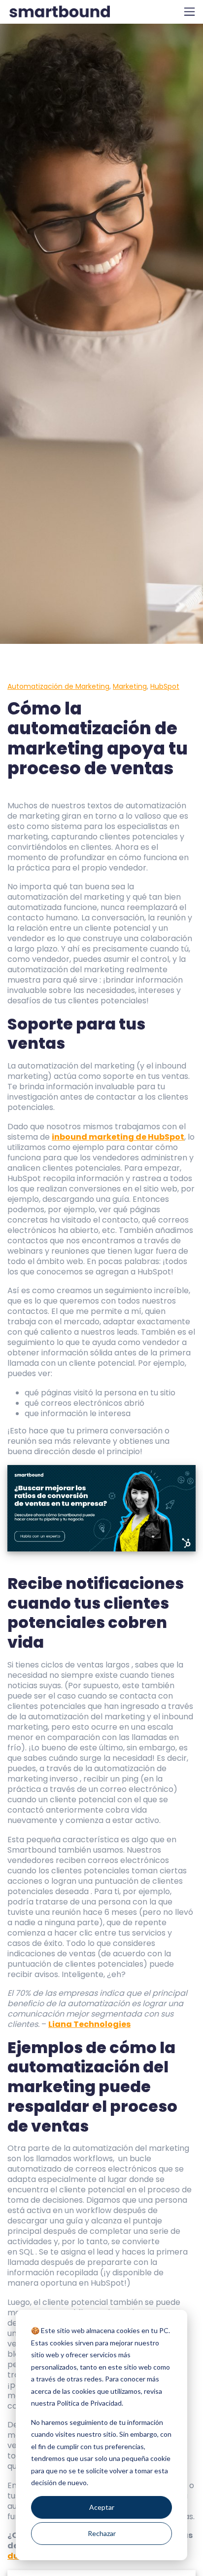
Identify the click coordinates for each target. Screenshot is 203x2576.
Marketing (130, 686)
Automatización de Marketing (58, 686)
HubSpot (165, 686)
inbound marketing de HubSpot (118, 1137)
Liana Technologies (89, 2024)
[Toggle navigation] (189, 12)
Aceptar (102, 2507)
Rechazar (102, 2533)
